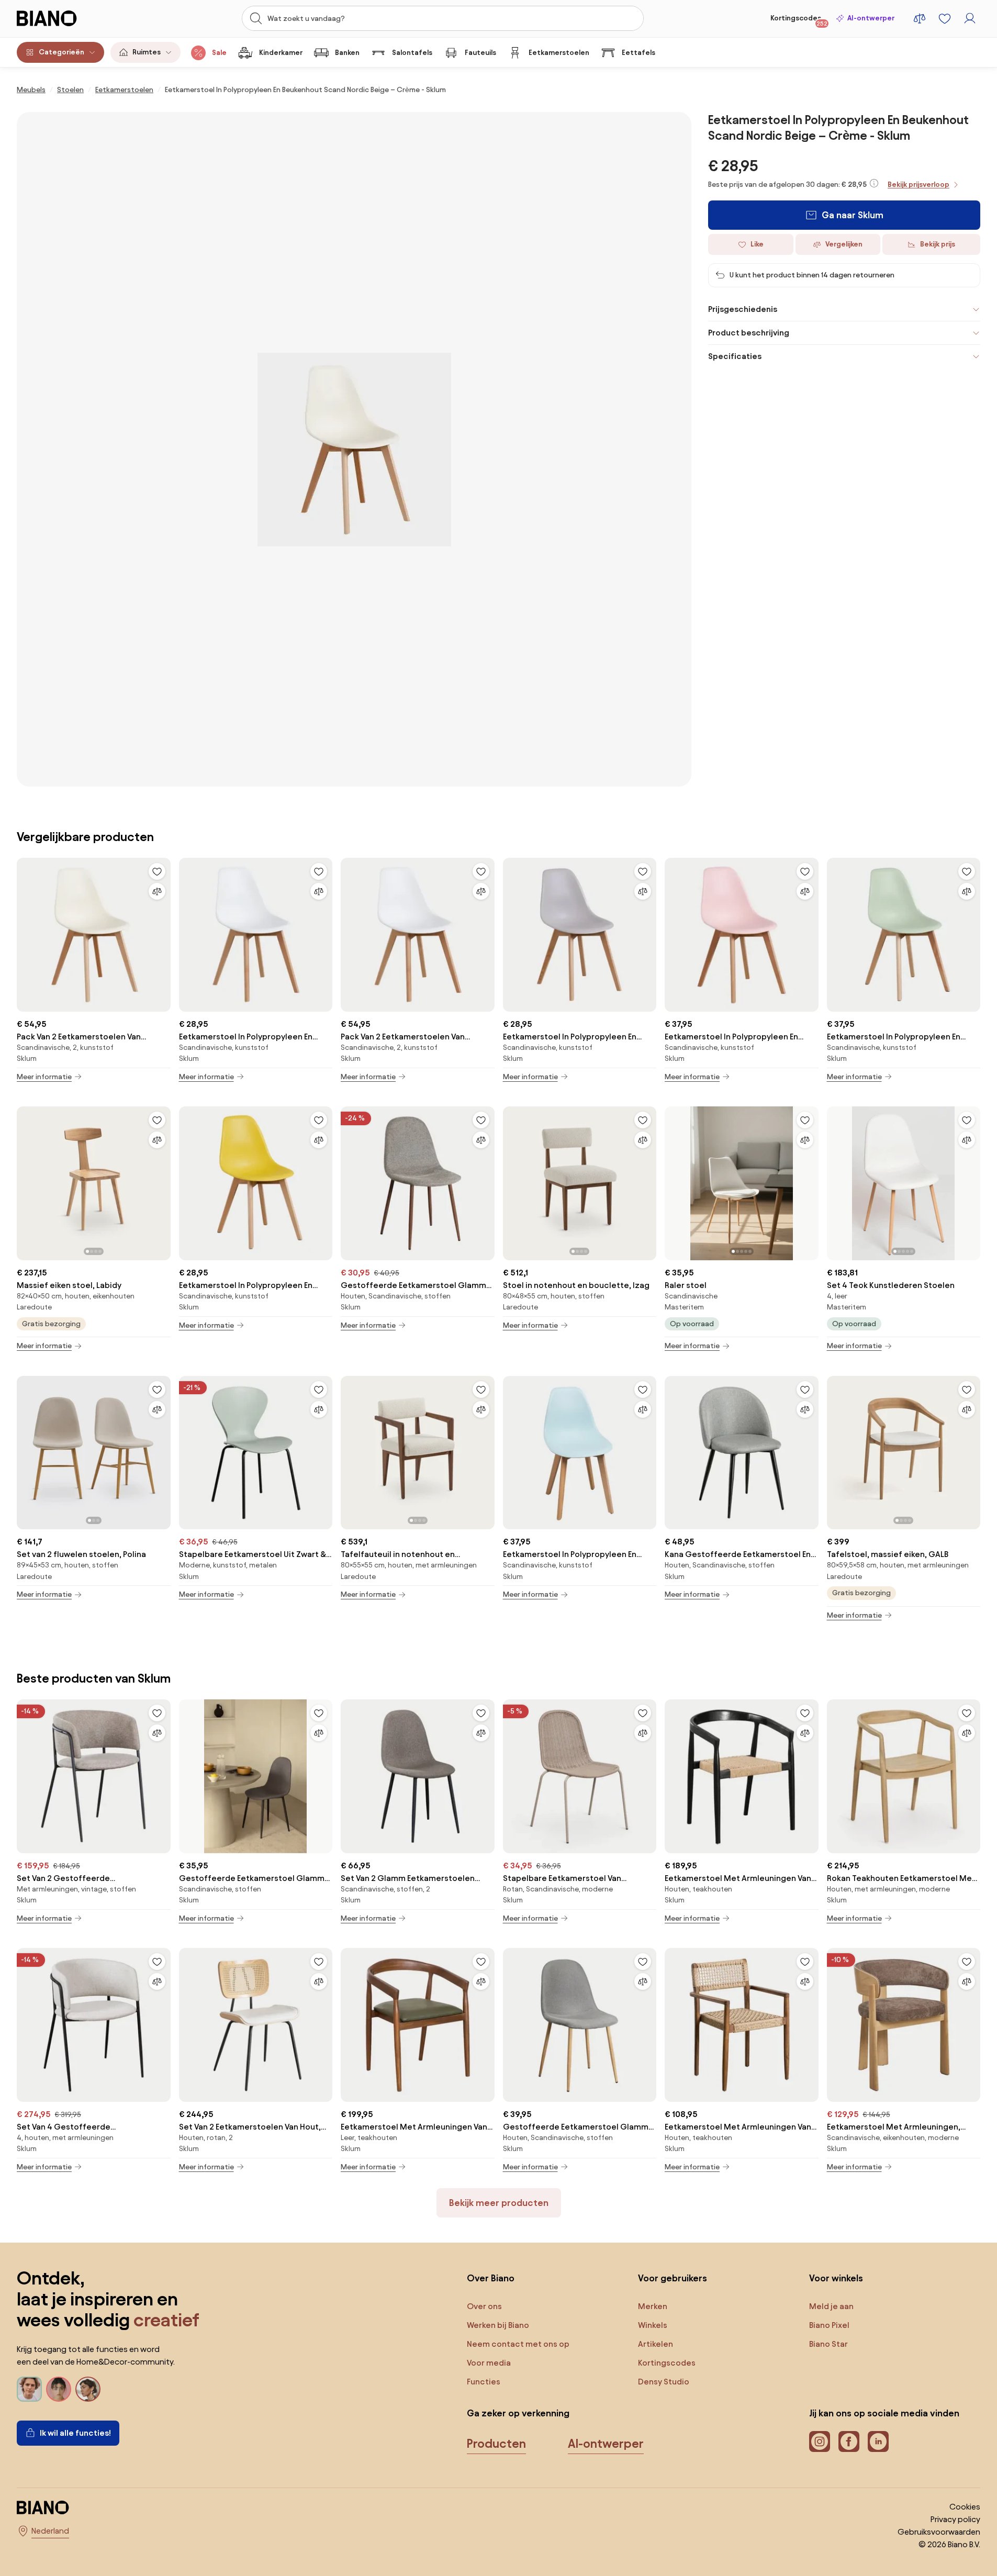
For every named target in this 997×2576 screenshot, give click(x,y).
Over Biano (491, 2278)
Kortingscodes (799, 20)
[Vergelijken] (157, 891)
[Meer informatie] (874, 183)
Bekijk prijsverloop (918, 184)
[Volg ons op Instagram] (820, 2441)
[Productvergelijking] (920, 18)
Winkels (653, 2325)
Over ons (484, 2306)
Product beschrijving (749, 333)
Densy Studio (664, 2382)
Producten (496, 2444)
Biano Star (828, 2344)
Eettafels (638, 53)
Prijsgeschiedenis (743, 309)
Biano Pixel (829, 2325)
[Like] (157, 871)
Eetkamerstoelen (559, 53)
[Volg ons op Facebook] (849, 2441)
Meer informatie (44, 1077)
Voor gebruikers (673, 2278)
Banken (347, 53)
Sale (219, 53)
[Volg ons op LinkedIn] (878, 2441)
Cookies (965, 2507)
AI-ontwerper (871, 18)
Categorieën (61, 52)
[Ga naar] (354, 449)
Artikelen (656, 2344)
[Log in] (970, 18)
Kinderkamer (281, 53)
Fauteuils (480, 53)
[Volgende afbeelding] (162, 1180)
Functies (484, 2382)
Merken (653, 2306)
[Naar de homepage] (69, 18)
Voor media (489, 2363)
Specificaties (735, 356)
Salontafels (412, 53)
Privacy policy (955, 2519)
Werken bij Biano (498, 2325)
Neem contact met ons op (518, 2344)
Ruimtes (147, 52)
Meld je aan (831, 2306)
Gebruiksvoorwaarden (939, 2532)
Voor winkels (836, 2278)
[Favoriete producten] (945, 18)
